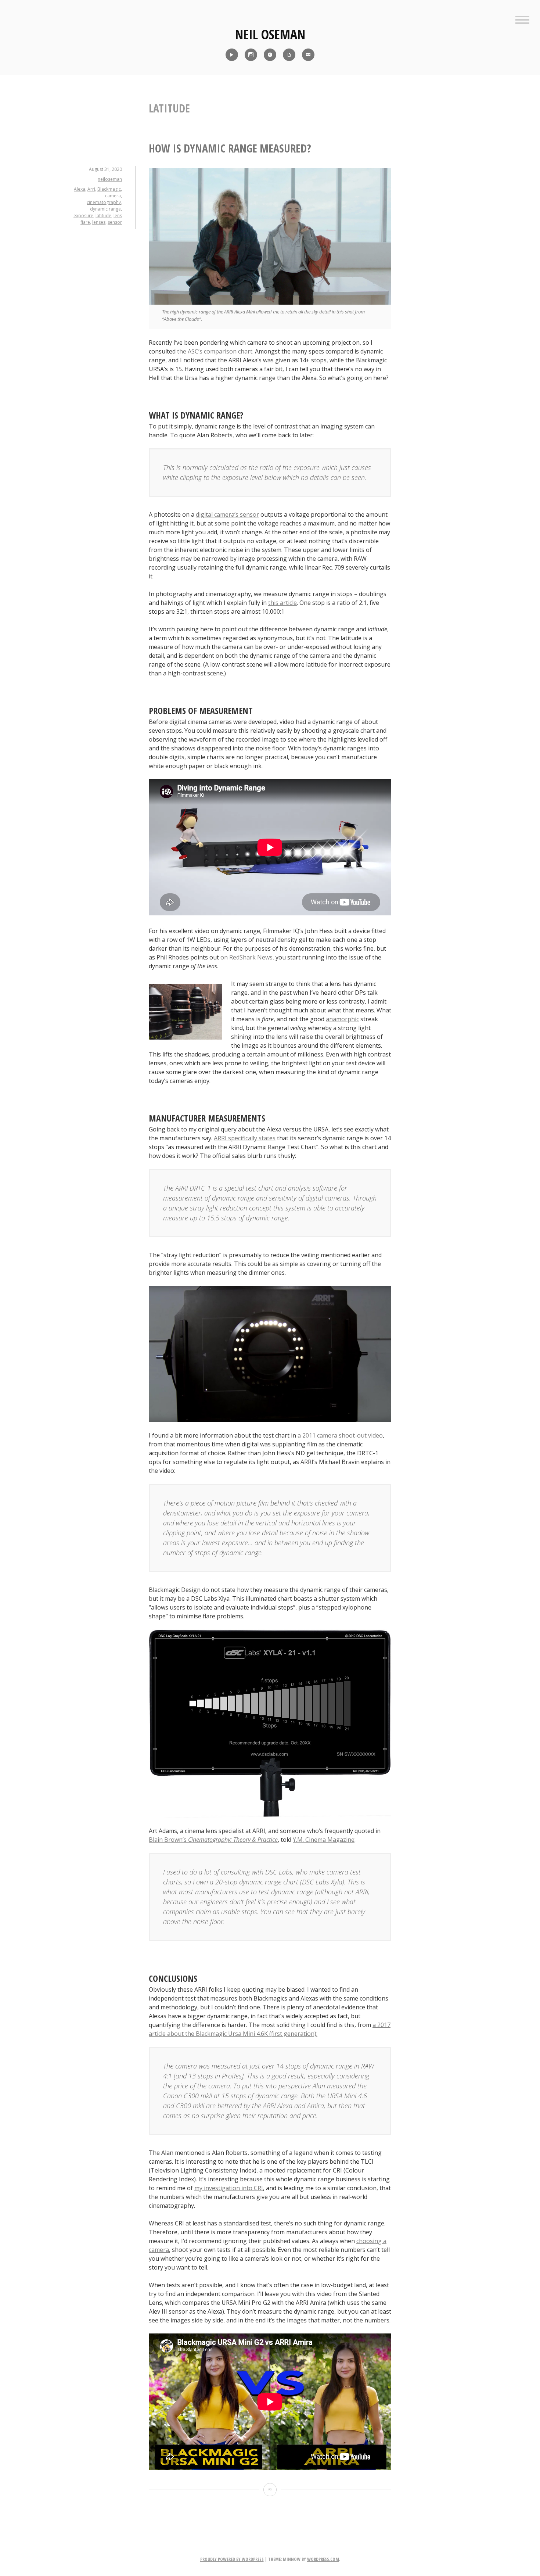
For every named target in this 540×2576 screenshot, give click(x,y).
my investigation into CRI (229, 2188)
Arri (91, 189)
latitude (103, 216)
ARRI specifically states (245, 1138)
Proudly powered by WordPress (232, 2559)
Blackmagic (109, 189)
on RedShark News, (247, 957)
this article (282, 603)
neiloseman (110, 179)
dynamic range (105, 209)
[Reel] (232, 55)
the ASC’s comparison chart (215, 351)
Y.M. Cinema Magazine (324, 1840)
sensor (115, 222)
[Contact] (308, 55)
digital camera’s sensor (227, 514)
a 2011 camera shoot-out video (340, 1435)
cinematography (104, 202)
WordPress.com (323, 2559)
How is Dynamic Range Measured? (230, 148)
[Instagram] (251, 55)
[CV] (289, 55)
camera (113, 196)
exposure (83, 216)
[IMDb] (270, 55)
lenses (99, 222)
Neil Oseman (270, 34)
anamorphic (342, 1019)
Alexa (80, 189)
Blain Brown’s (213, 1840)
